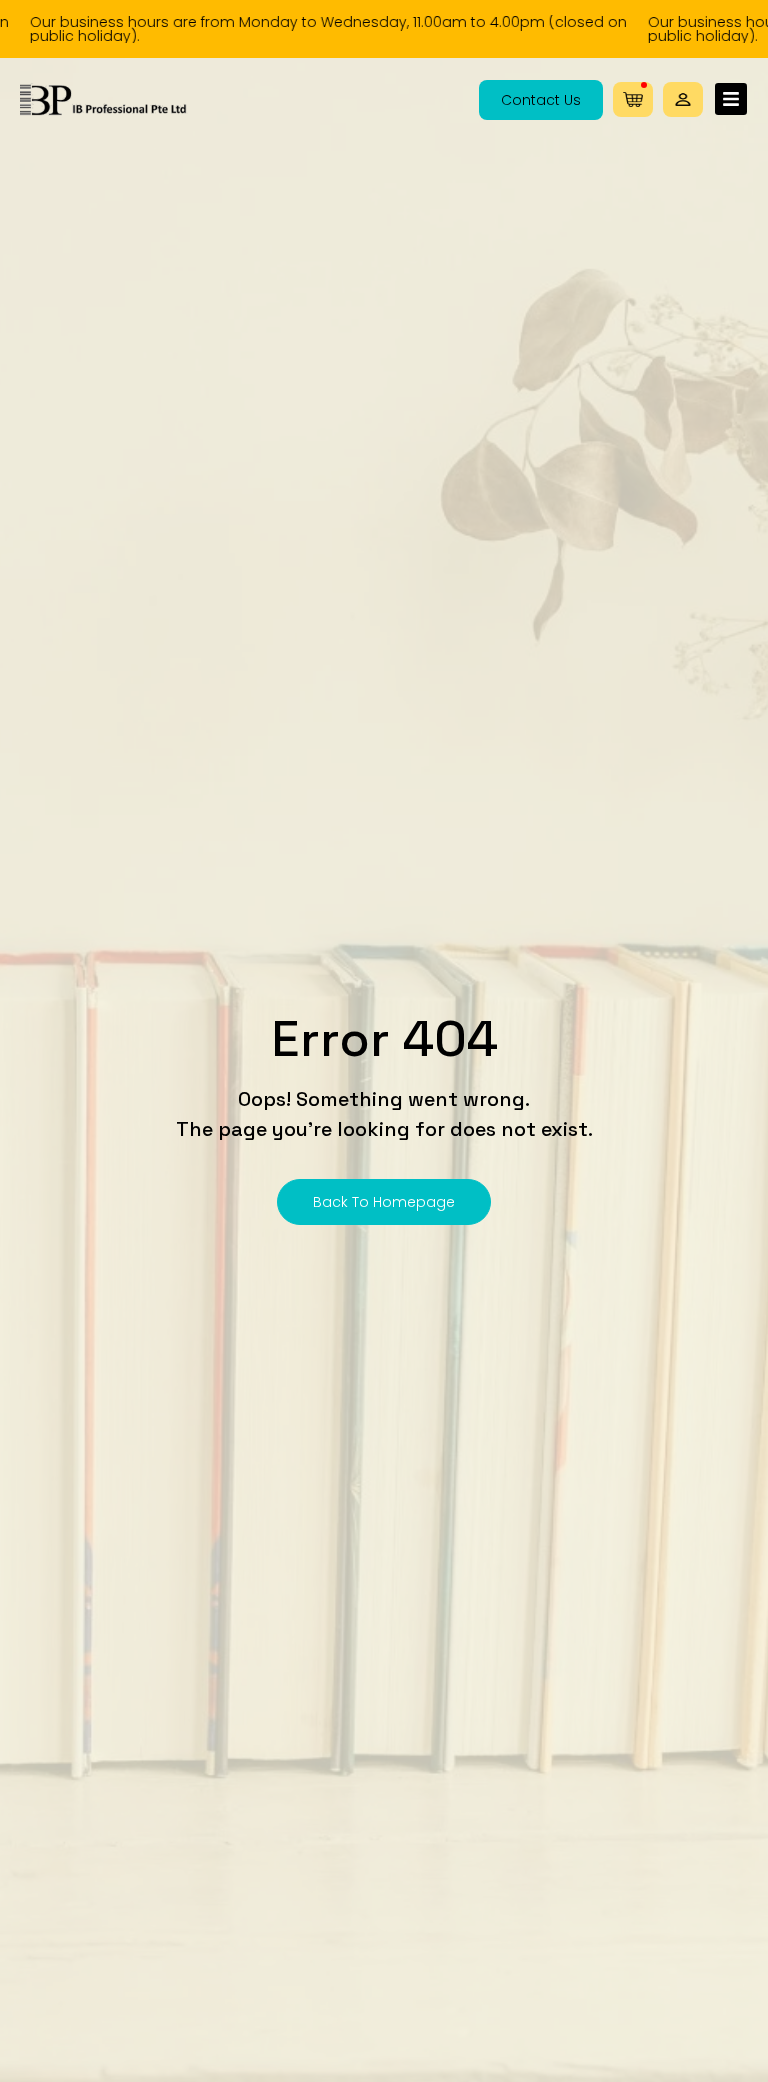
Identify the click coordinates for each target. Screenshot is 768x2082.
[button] (683, 99)
